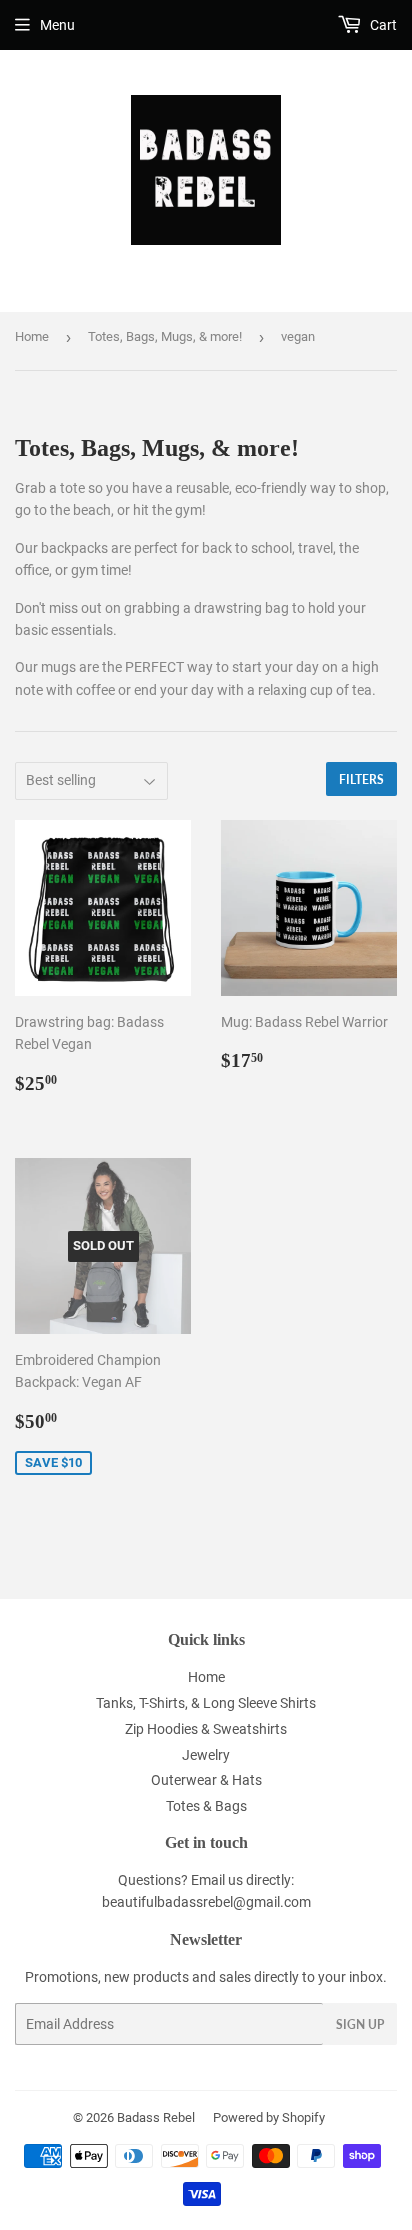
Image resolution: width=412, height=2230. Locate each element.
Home (32, 336)
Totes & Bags (206, 1806)
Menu (57, 25)
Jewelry (206, 1755)
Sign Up (360, 2024)
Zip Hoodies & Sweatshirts (206, 1729)
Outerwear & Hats (206, 1780)
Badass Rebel (156, 2117)
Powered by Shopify (269, 2117)
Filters (361, 779)
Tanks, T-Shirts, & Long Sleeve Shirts (206, 1703)
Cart (382, 25)
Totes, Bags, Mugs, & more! (165, 336)
